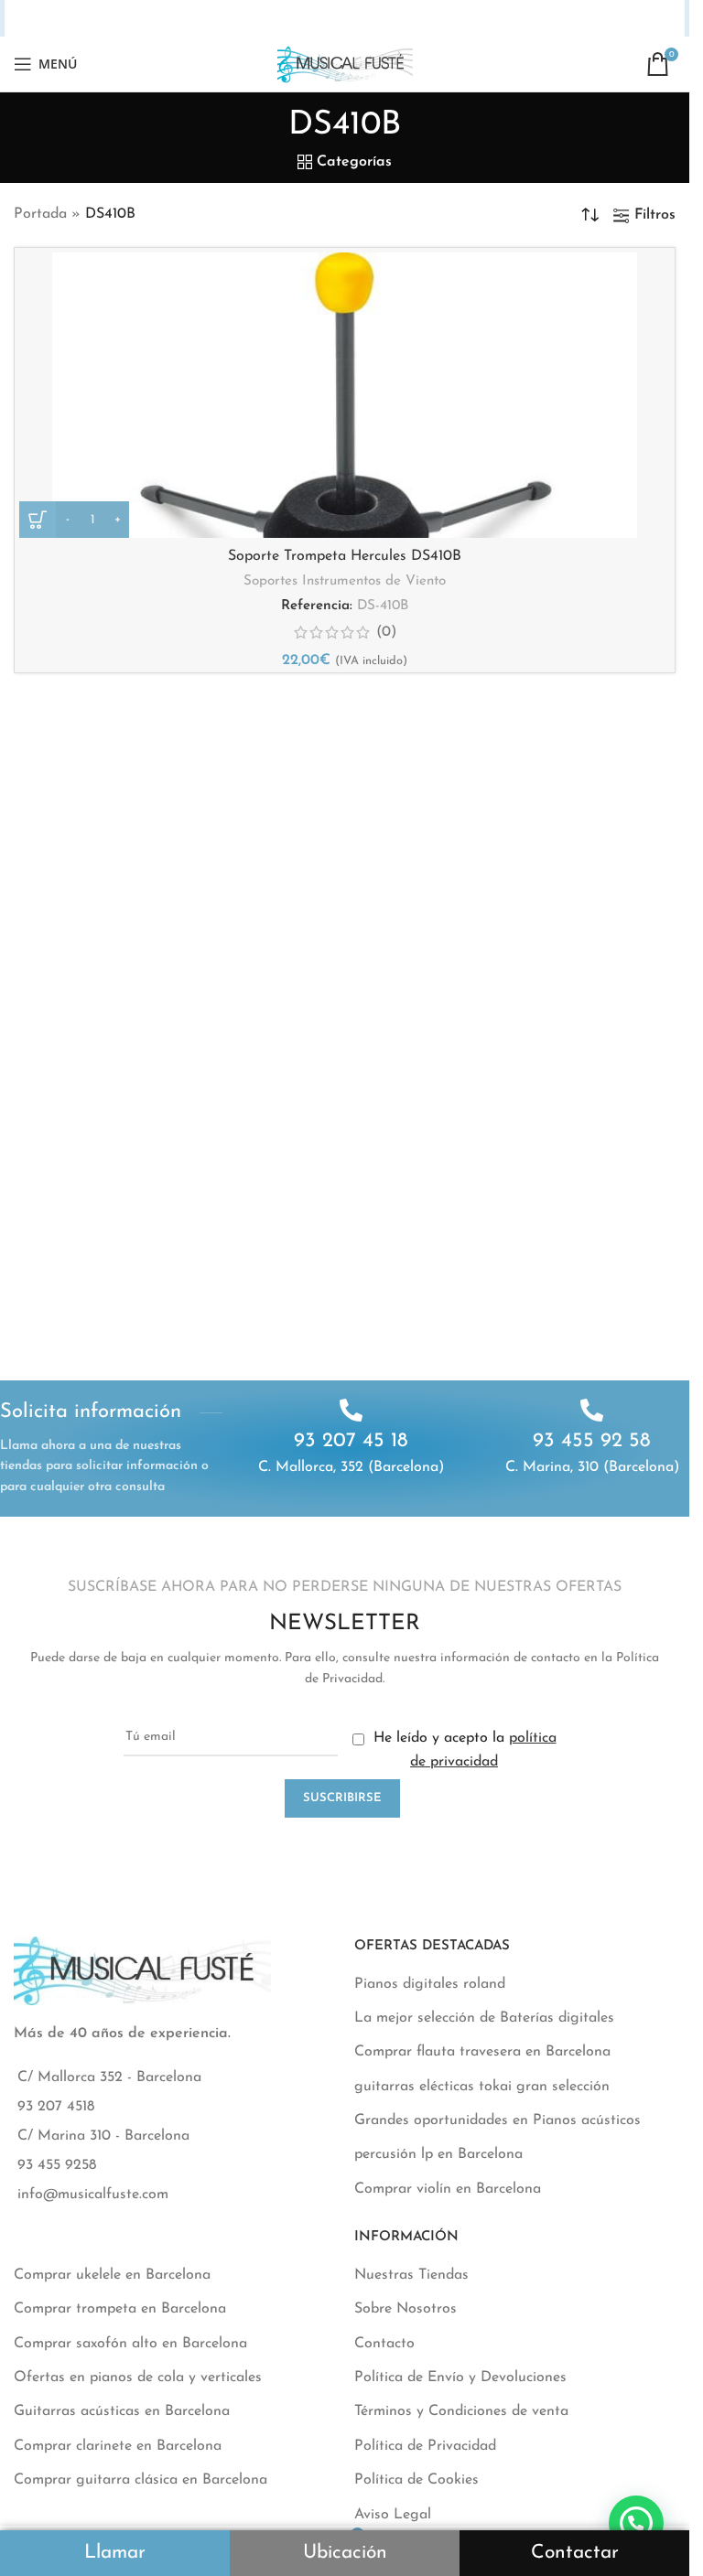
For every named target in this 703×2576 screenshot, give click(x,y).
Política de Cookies (416, 2480)
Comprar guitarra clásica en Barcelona (141, 2480)
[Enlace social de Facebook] (240, 19)
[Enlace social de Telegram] (426, 19)
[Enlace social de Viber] (449, 19)
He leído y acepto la (463, 1750)
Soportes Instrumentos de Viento (345, 581)
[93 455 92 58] (592, 1410)
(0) (386, 632)
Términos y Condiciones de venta (461, 2411)
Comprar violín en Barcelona (448, 2189)
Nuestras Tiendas (411, 2275)
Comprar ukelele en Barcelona (112, 2275)
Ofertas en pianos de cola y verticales (138, 2377)
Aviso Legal (393, 2515)
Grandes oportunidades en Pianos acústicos (498, 2120)
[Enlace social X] (263, 19)
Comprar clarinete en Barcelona (118, 2446)
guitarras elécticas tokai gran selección (482, 2087)
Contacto (384, 2344)
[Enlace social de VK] (401, 19)
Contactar (575, 2553)
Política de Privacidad (425, 2446)
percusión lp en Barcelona (438, 2154)
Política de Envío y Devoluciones (460, 2377)
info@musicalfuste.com (93, 2195)
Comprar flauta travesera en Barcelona (482, 2052)
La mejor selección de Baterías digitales (484, 2018)
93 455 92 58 (592, 1441)
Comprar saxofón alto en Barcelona (130, 2344)
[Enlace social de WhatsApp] (377, 19)
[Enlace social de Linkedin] (333, 19)
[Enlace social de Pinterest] (310, 19)
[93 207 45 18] (351, 1410)
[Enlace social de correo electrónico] (287, 19)
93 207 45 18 (351, 1441)
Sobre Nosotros (406, 2309)
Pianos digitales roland (430, 1984)
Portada (40, 214)
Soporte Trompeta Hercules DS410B (345, 556)
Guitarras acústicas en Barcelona (122, 2411)
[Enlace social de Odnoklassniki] (355, 19)
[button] (636, 2523)
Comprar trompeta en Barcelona (120, 2309)
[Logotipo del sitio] (345, 63)
